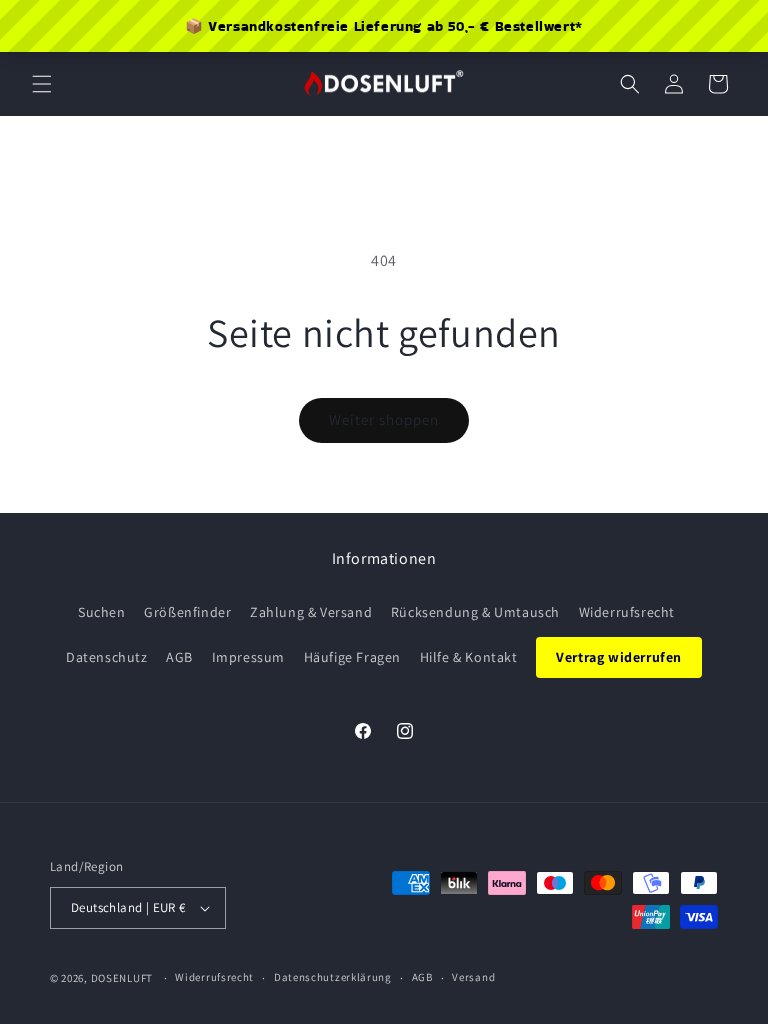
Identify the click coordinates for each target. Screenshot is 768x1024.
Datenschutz (107, 657)
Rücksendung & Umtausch (475, 612)
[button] (42, 84)
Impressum (248, 657)
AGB (179, 657)
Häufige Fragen (352, 657)
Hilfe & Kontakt (469, 657)
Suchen (102, 612)
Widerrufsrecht (627, 612)
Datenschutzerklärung (333, 977)
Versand (473, 977)
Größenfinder (187, 612)
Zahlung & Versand (311, 612)
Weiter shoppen (384, 419)
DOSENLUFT (122, 978)
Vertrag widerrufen (619, 657)
